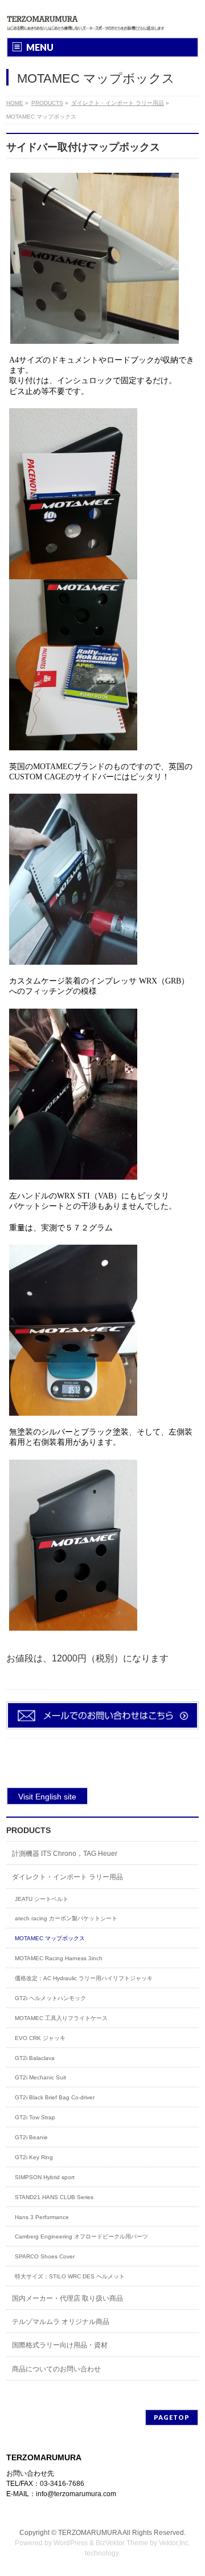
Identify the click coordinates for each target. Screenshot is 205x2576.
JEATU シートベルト (42, 1899)
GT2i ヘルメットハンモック (50, 1998)
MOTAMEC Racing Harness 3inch (59, 1958)
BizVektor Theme (122, 2543)
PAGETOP (172, 2417)
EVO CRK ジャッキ (40, 2038)
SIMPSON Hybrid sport (45, 2177)
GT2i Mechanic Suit (40, 2077)
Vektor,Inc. (175, 2543)
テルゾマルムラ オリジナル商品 (61, 2322)
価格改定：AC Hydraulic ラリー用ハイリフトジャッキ (84, 1978)
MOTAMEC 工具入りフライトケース (61, 2018)
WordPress (71, 2543)
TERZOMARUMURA (90, 2533)
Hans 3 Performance (42, 2217)
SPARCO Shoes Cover (45, 2256)
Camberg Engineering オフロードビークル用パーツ (81, 2236)
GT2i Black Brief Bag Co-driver (55, 2097)
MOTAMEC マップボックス (50, 1938)
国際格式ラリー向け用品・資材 (60, 2345)
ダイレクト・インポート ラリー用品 (67, 1877)
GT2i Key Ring (34, 2157)
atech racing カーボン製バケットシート (66, 1918)
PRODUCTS (28, 1830)
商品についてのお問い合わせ (56, 2369)
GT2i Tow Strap (35, 2117)
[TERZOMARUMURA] (88, 19)
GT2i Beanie (31, 2137)
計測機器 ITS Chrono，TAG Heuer (65, 1854)
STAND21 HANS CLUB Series (54, 2197)
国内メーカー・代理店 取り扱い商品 (67, 2298)
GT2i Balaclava (35, 2058)
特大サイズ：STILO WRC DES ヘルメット (70, 2276)
